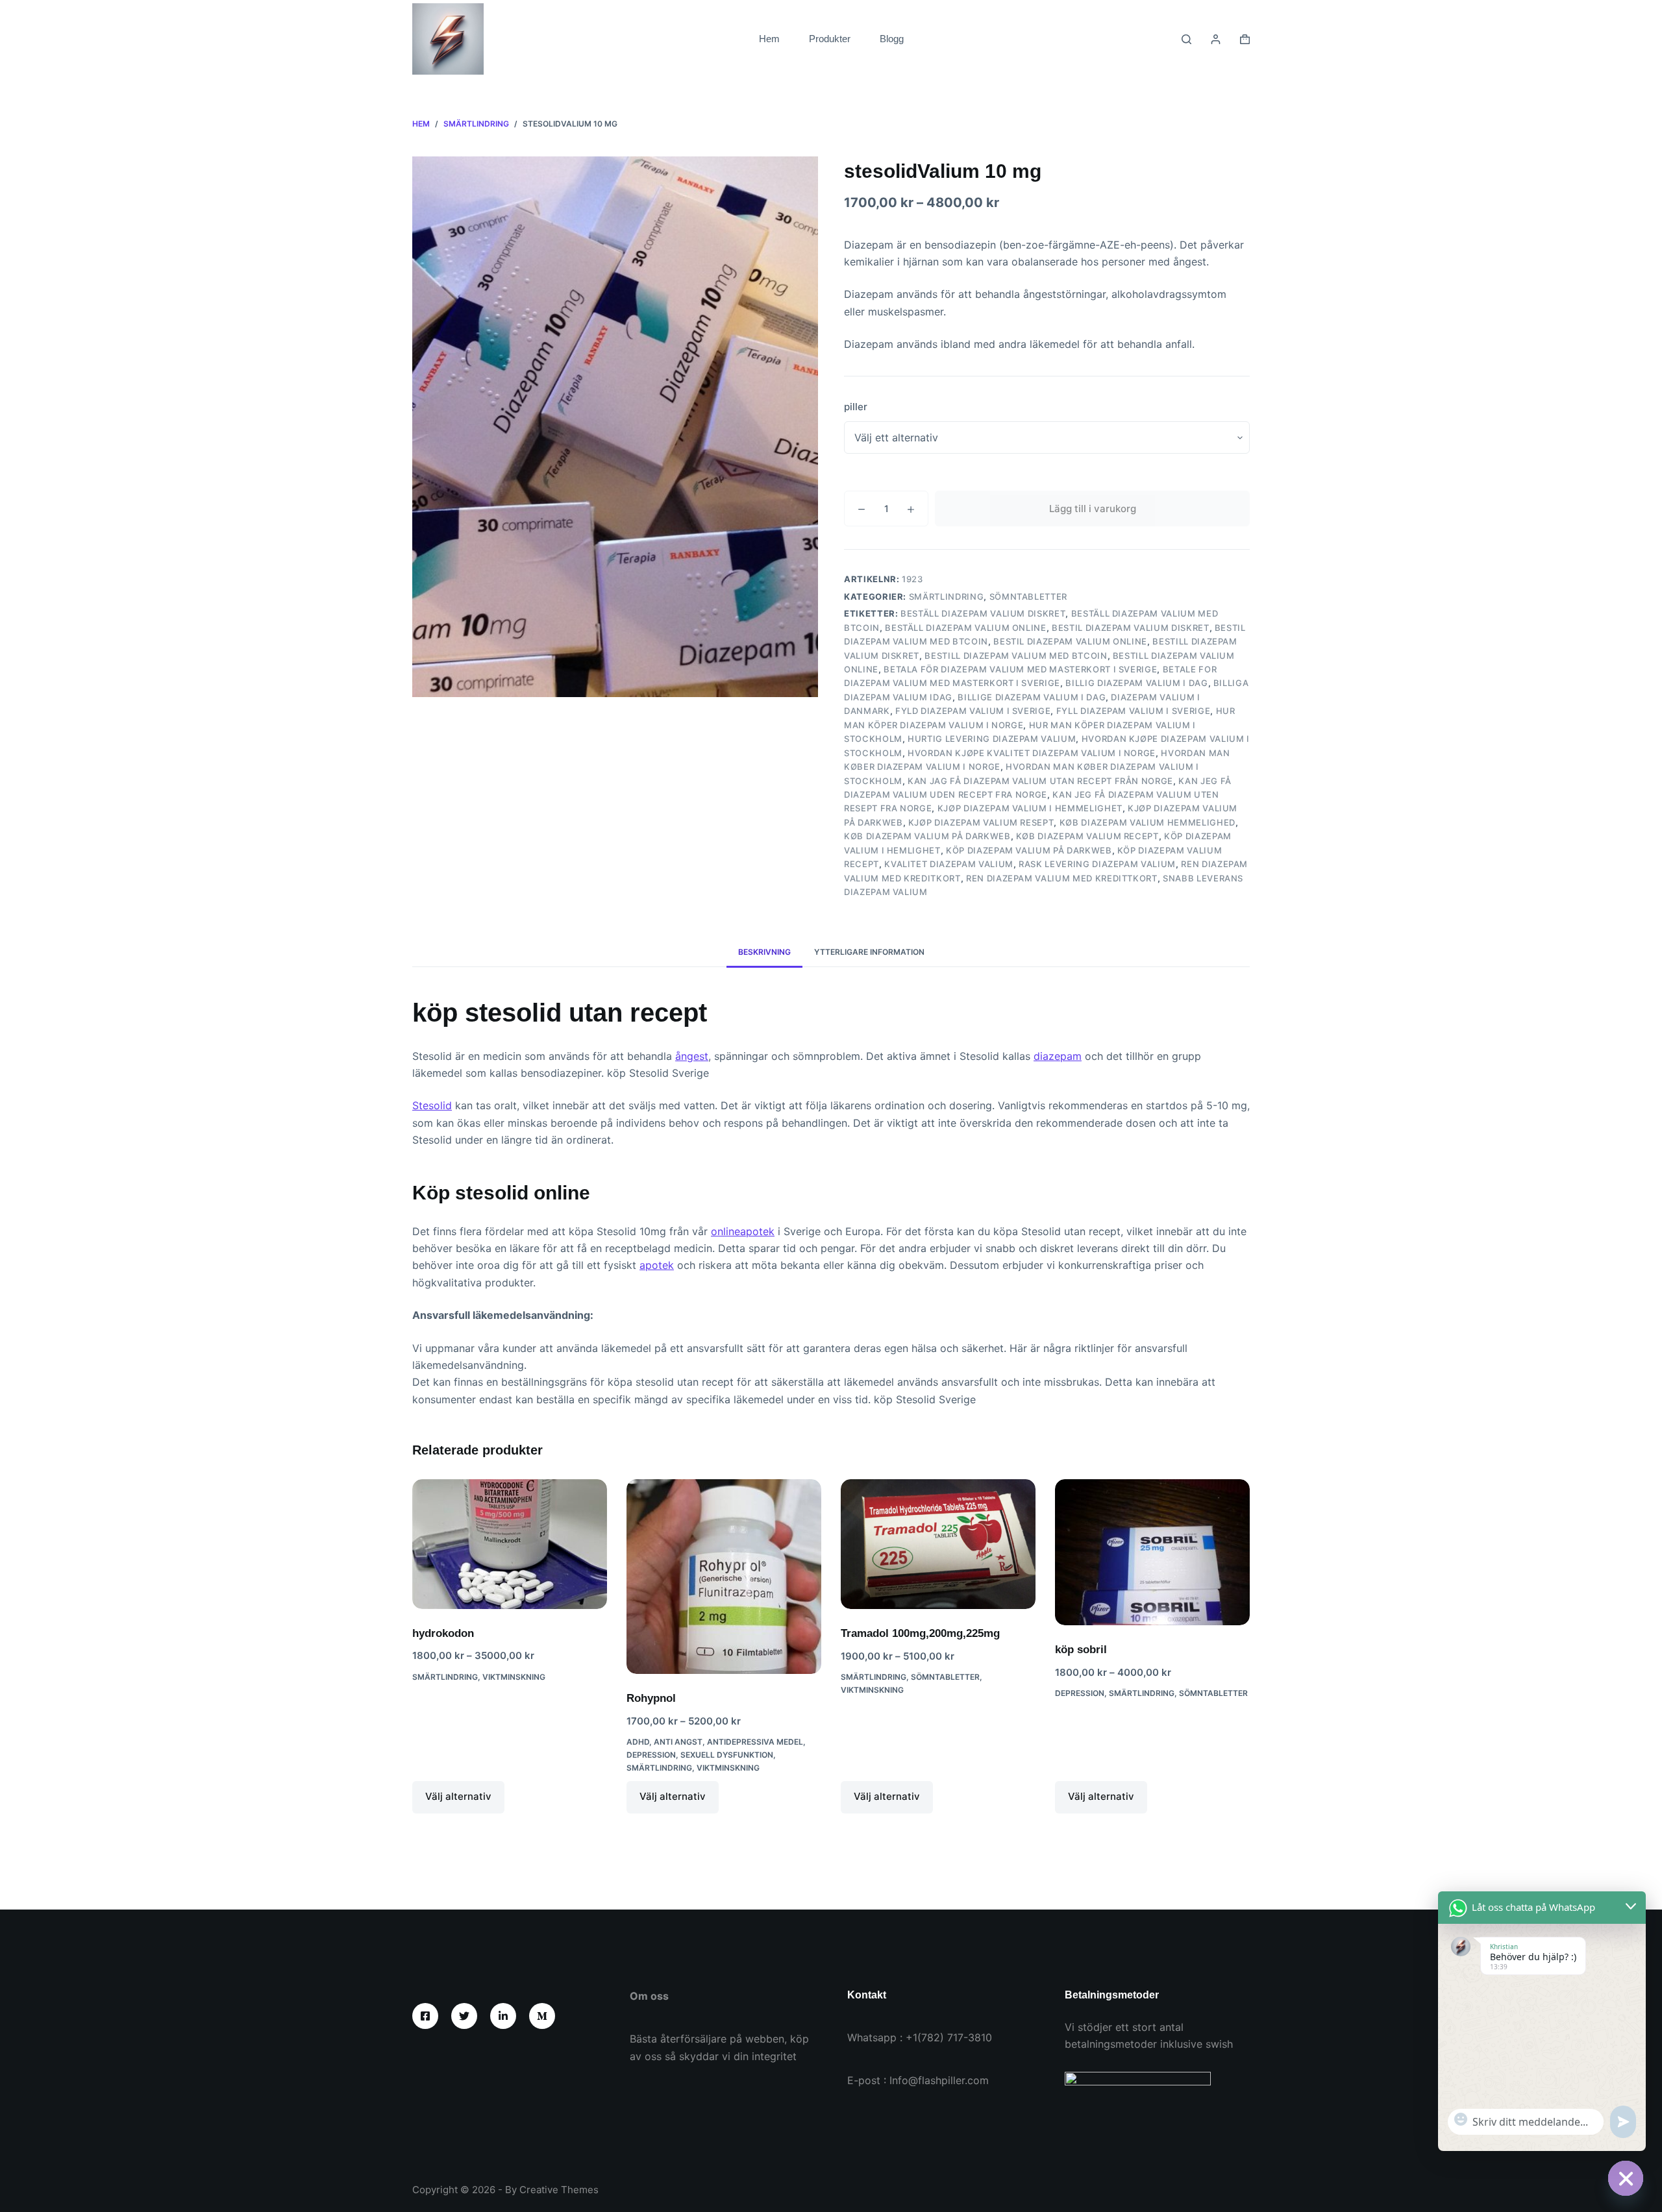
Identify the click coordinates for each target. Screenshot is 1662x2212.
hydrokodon (443, 1633)
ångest (692, 1056)
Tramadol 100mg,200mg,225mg (920, 1633)
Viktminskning (514, 1677)
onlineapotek (743, 1231)
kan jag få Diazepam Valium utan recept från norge (1040, 781)
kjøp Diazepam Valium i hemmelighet (1030, 808)
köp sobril (1081, 1650)
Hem (769, 39)
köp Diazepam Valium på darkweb (1029, 850)
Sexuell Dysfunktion (727, 1755)
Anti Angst (678, 1742)
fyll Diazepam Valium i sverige (1134, 711)
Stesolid (432, 1105)
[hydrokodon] (510, 1544)
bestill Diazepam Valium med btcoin (1016, 656)
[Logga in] (1216, 39)
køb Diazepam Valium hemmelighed (1147, 822)
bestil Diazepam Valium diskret (1131, 628)
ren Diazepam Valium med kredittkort (1062, 878)
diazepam (1058, 1056)
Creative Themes (559, 2190)
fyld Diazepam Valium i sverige (973, 711)
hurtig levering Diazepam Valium (992, 739)
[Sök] (1186, 39)
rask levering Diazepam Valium (1097, 864)
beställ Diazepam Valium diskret (983, 613)
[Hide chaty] (1626, 2178)
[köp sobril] (1152, 1552)
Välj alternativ (458, 1796)
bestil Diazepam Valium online (1070, 641)
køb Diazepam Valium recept (1087, 836)
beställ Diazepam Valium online (966, 628)
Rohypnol (651, 1698)
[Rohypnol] (724, 1577)
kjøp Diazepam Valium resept (981, 822)
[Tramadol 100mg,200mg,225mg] (938, 1544)
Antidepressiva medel (755, 1742)
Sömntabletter (1028, 596)
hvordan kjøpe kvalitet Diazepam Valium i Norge (1032, 753)
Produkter (830, 39)
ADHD (638, 1742)
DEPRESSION (651, 1755)
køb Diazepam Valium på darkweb (927, 836)
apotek (657, 1265)
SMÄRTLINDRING (946, 596)
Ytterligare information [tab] (869, 952)
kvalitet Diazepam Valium (949, 864)
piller (856, 407)
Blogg (892, 39)
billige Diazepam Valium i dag (1032, 697)
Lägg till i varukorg (1093, 509)
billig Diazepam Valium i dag (1136, 683)
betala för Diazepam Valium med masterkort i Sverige (1020, 669)
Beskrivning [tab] (764, 952)
